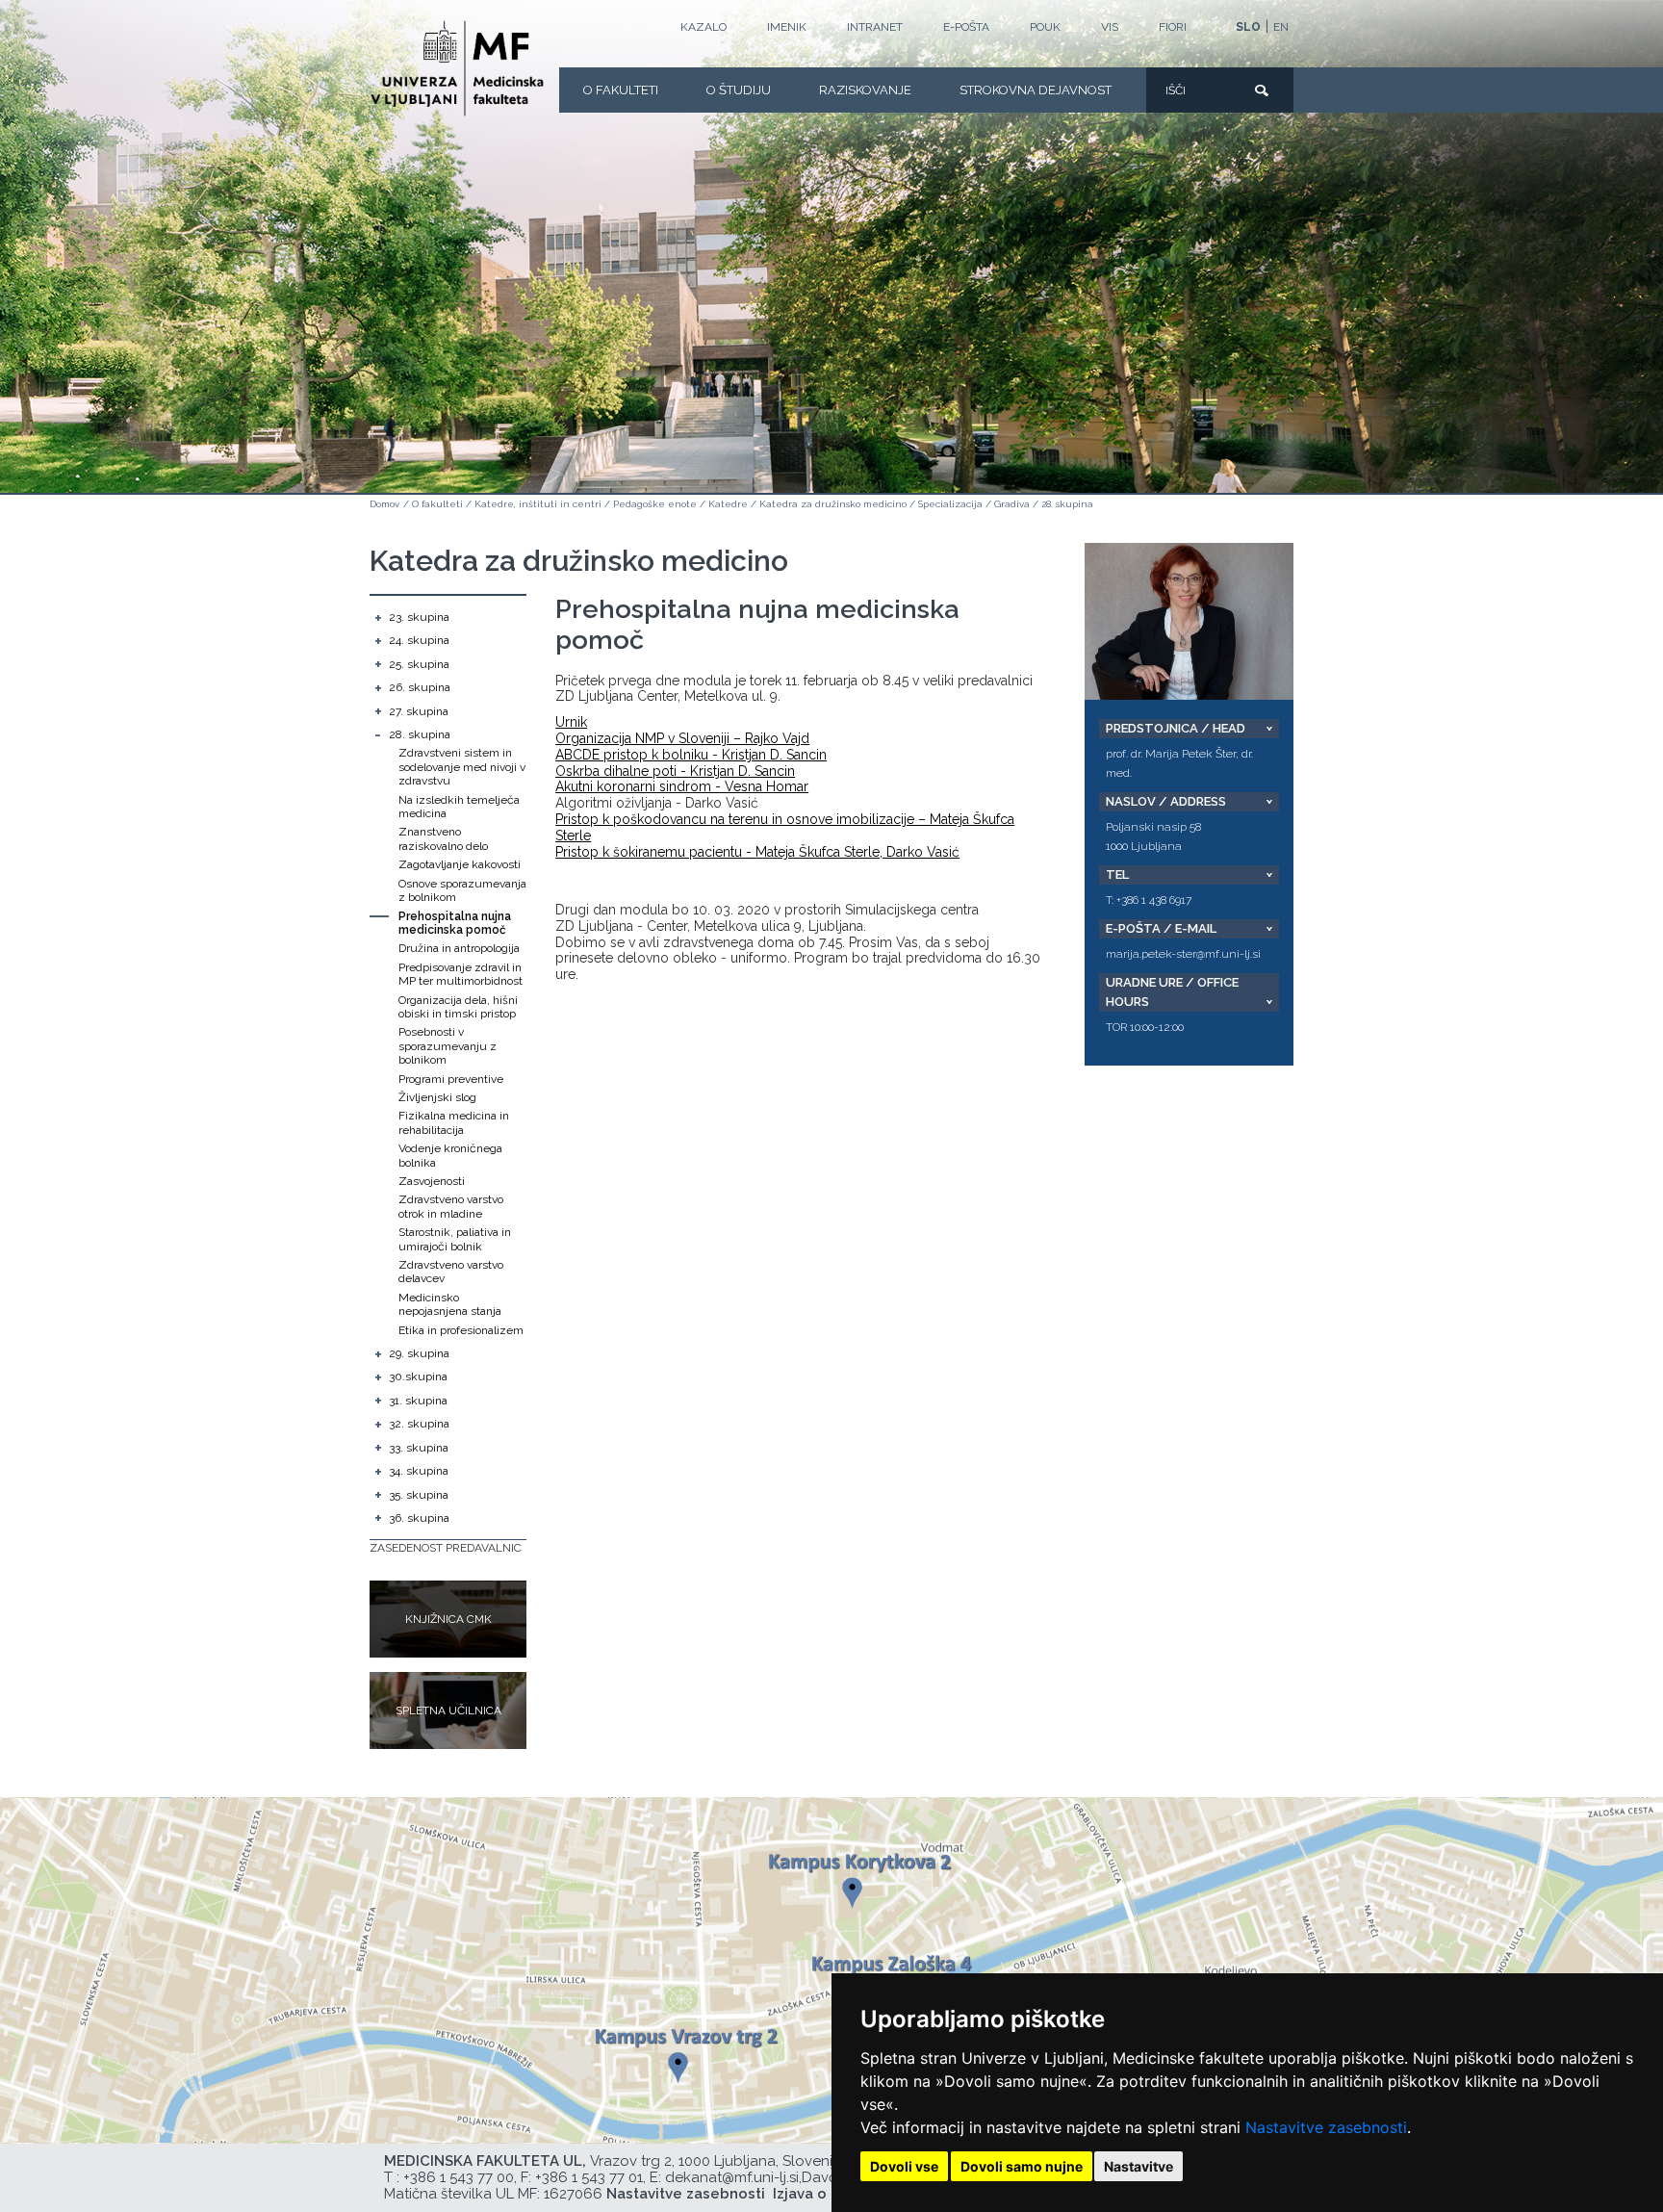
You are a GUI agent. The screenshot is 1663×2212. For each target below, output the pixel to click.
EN (1281, 27)
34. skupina (419, 1471)
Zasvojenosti (432, 1181)
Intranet (875, 27)
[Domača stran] (457, 68)
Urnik (571, 722)
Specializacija (950, 504)
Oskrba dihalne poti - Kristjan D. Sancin (675, 771)
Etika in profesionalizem (461, 1330)
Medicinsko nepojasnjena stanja (450, 1304)
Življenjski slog (437, 1097)
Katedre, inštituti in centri (538, 504)
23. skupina (419, 617)
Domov (384, 504)
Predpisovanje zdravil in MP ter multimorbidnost (461, 974)
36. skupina (419, 1518)
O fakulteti (621, 90)
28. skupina (1067, 504)
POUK (1045, 27)
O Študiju (739, 90)
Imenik (787, 27)
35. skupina (419, 1495)
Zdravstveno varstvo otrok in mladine (451, 1206)
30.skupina (418, 1376)
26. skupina (420, 687)
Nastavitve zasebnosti (1326, 2127)
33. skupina (419, 1448)
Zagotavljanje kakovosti (460, 864)
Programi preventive (451, 1079)
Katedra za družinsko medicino (833, 504)
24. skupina (419, 640)
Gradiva (1012, 504)
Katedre (728, 504)
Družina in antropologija (459, 948)
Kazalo (704, 27)
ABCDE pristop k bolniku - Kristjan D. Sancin (691, 755)
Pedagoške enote (655, 504)
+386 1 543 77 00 (459, 2177)
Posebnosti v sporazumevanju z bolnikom (448, 1046)
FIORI (1173, 27)
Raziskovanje (865, 90)
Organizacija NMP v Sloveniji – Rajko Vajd (682, 738)
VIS (1110, 27)
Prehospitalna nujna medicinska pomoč (455, 923)
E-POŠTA (966, 27)
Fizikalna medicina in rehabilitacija (454, 1122)
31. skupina (418, 1401)
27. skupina (419, 711)
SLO (1248, 27)
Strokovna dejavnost (1036, 90)
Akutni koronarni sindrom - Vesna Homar (682, 786)
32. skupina (419, 1424)
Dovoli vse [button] (904, 2166)
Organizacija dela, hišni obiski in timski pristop (458, 1007)
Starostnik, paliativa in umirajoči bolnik (455, 1239)
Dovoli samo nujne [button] (1022, 2166)
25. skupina (419, 664)
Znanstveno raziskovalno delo (443, 838)
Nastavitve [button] (1139, 2166)
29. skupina (419, 1353)
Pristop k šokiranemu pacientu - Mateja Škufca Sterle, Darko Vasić (757, 852)
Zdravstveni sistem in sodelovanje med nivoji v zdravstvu (462, 767)
